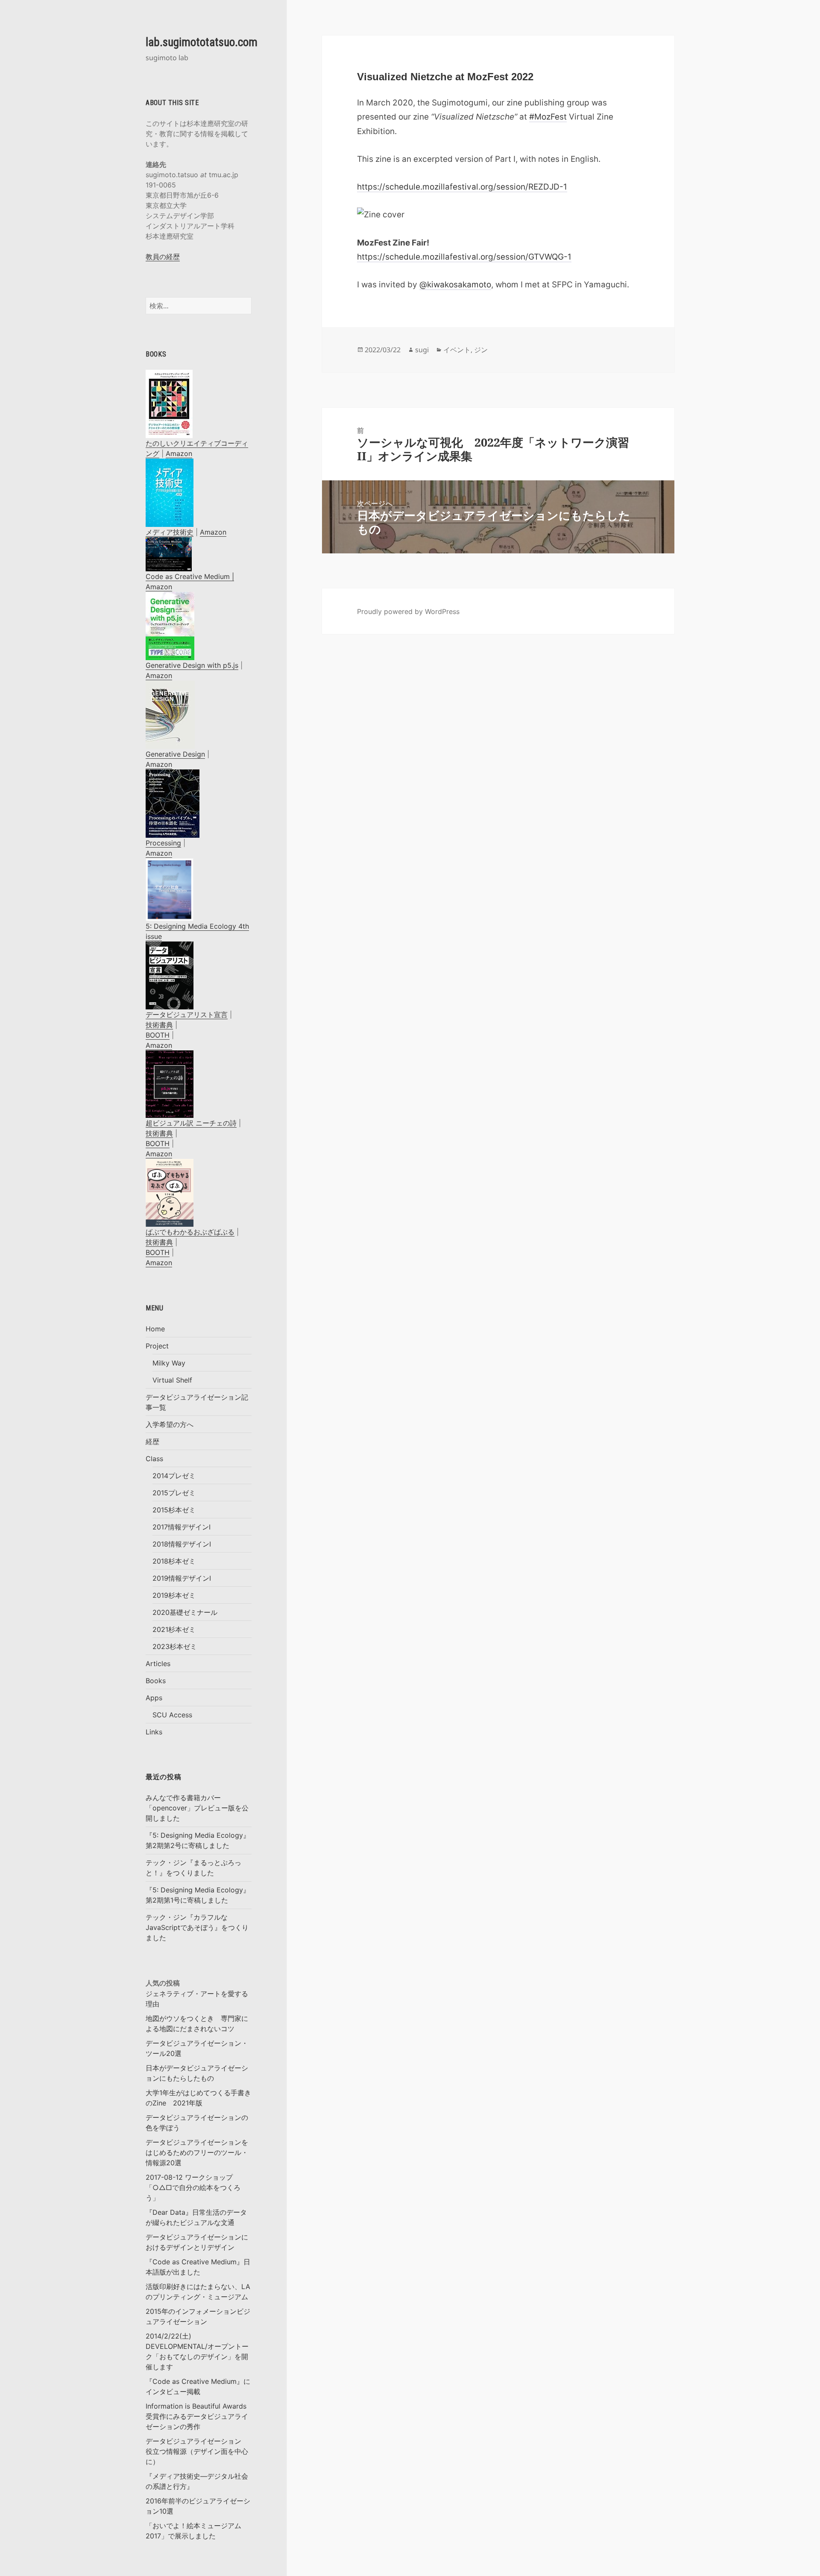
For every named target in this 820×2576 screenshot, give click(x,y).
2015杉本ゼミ (174, 1510)
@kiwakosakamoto (455, 285)
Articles (158, 1664)
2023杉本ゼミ (175, 1646)
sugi (422, 350)
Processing (163, 843)
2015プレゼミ (174, 1493)
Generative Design (175, 754)
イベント (457, 350)
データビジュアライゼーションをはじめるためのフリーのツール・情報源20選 (197, 2152)
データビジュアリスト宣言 (187, 1015)
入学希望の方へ (170, 1424)
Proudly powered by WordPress (408, 611)
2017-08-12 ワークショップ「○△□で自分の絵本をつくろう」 (193, 2187)
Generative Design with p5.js (192, 665)
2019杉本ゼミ (174, 1595)
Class (154, 1459)
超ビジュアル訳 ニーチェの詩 (191, 1123)
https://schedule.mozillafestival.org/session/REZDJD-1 (462, 187)
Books (156, 1681)
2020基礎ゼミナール (185, 1612)
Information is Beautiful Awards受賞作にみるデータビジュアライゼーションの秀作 (197, 2416)
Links (154, 1732)
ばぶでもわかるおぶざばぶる (190, 1232)
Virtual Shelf (172, 1380)
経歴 (152, 1442)
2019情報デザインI (182, 1578)
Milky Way (169, 1363)
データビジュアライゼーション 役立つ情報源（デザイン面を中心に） (197, 2451)
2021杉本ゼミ (174, 1629)
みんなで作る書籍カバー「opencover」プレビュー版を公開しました (197, 1808)
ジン (481, 350)
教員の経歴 (163, 257)
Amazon (179, 453)
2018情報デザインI (182, 1544)
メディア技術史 (170, 532)
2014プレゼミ (174, 1476)
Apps (154, 1698)
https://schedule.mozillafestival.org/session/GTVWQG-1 (464, 257)
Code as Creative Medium (188, 576)
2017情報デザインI (182, 1527)
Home (155, 1329)
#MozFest (548, 117)
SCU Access (172, 1715)
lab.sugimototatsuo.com (202, 42)
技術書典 (159, 1025)
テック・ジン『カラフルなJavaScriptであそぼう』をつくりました (197, 1927)
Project (157, 1346)
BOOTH (158, 1035)
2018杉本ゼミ (174, 1561)
